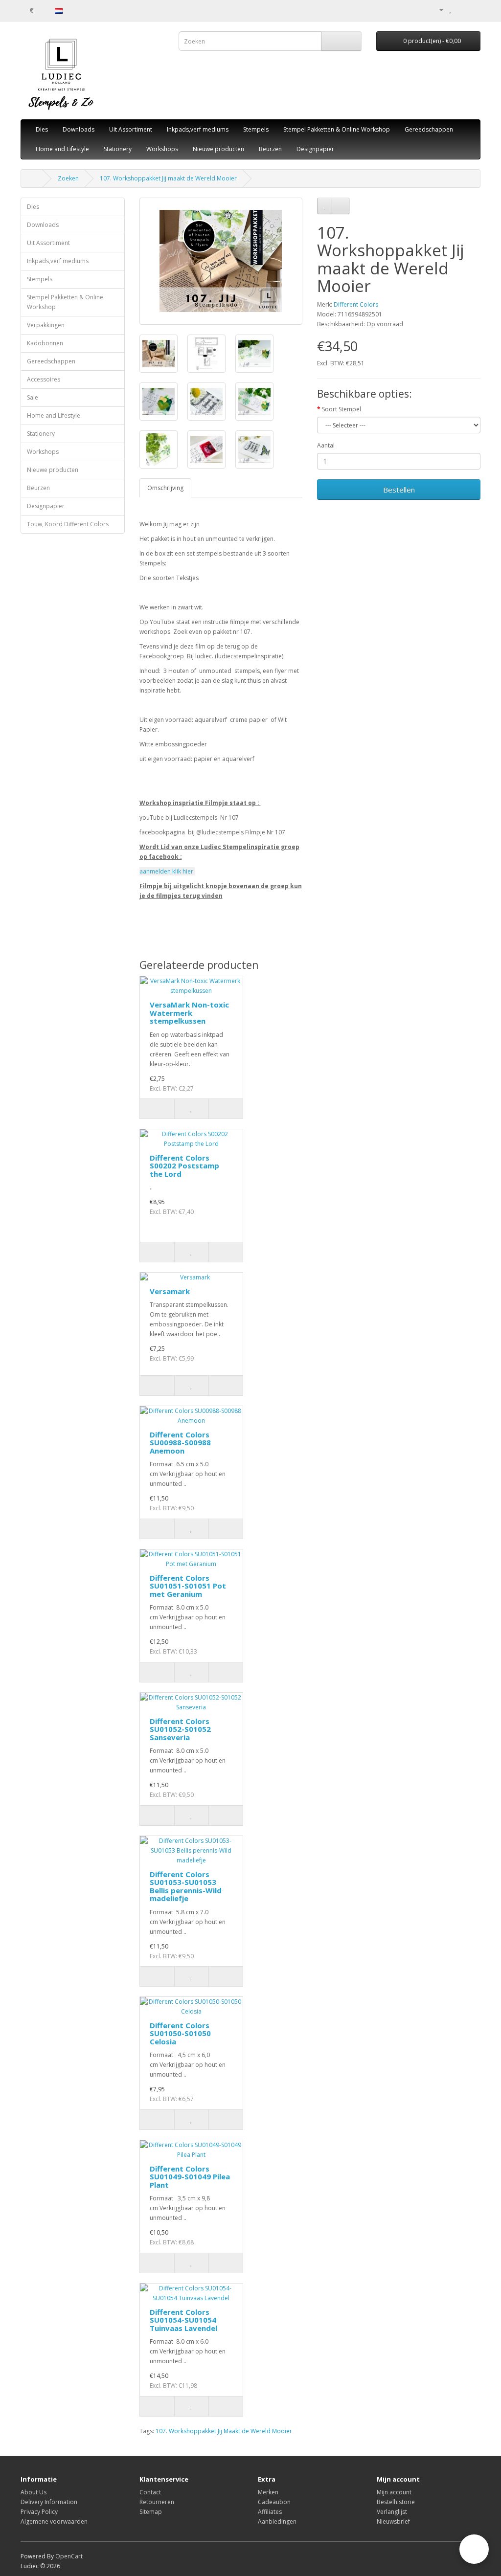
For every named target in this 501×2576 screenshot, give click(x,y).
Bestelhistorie (396, 2502)
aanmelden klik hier (167, 871)
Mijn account (394, 2492)
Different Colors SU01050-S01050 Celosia (180, 2033)
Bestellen (399, 490)
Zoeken (68, 178)
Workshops (162, 149)
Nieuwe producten (218, 149)
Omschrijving (165, 488)
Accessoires (44, 379)
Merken (268, 2492)
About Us (34, 2492)
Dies (42, 129)
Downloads (79, 129)
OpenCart (69, 2556)
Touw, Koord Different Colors (68, 524)
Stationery (118, 149)
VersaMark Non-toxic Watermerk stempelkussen (189, 1013)
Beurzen (270, 149)
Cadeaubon (274, 2502)
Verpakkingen (46, 325)
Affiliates (270, 2512)
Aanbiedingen (277, 2521)
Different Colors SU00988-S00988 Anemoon (180, 1443)
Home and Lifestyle (62, 149)
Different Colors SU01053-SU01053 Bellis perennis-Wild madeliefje (186, 1886)
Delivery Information (49, 2502)
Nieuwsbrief (393, 2521)
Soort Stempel (342, 409)
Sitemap (151, 2512)
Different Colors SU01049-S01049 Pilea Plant (190, 2177)
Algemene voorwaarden (54, 2521)
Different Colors (356, 304)
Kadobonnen (45, 343)
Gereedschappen (429, 129)
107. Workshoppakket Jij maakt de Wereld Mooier (168, 178)
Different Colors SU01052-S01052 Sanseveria (180, 1729)
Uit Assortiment (131, 129)
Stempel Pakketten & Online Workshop (337, 129)
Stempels (256, 129)
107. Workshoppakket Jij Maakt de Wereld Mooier (224, 2431)
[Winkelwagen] (461, 10)
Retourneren (157, 2502)
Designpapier (315, 149)
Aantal (326, 445)
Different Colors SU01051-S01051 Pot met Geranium (188, 1586)
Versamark (170, 1291)
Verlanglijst (392, 2512)
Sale (33, 397)
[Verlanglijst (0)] (451, 10)
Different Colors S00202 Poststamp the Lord (184, 1166)
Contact (150, 2492)
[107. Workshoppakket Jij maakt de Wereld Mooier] (221, 261)
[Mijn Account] (437, 10)
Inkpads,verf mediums (198, 129)
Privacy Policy (39, 2512)
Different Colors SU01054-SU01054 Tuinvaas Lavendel (183, 2320)
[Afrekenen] (473, 10)
